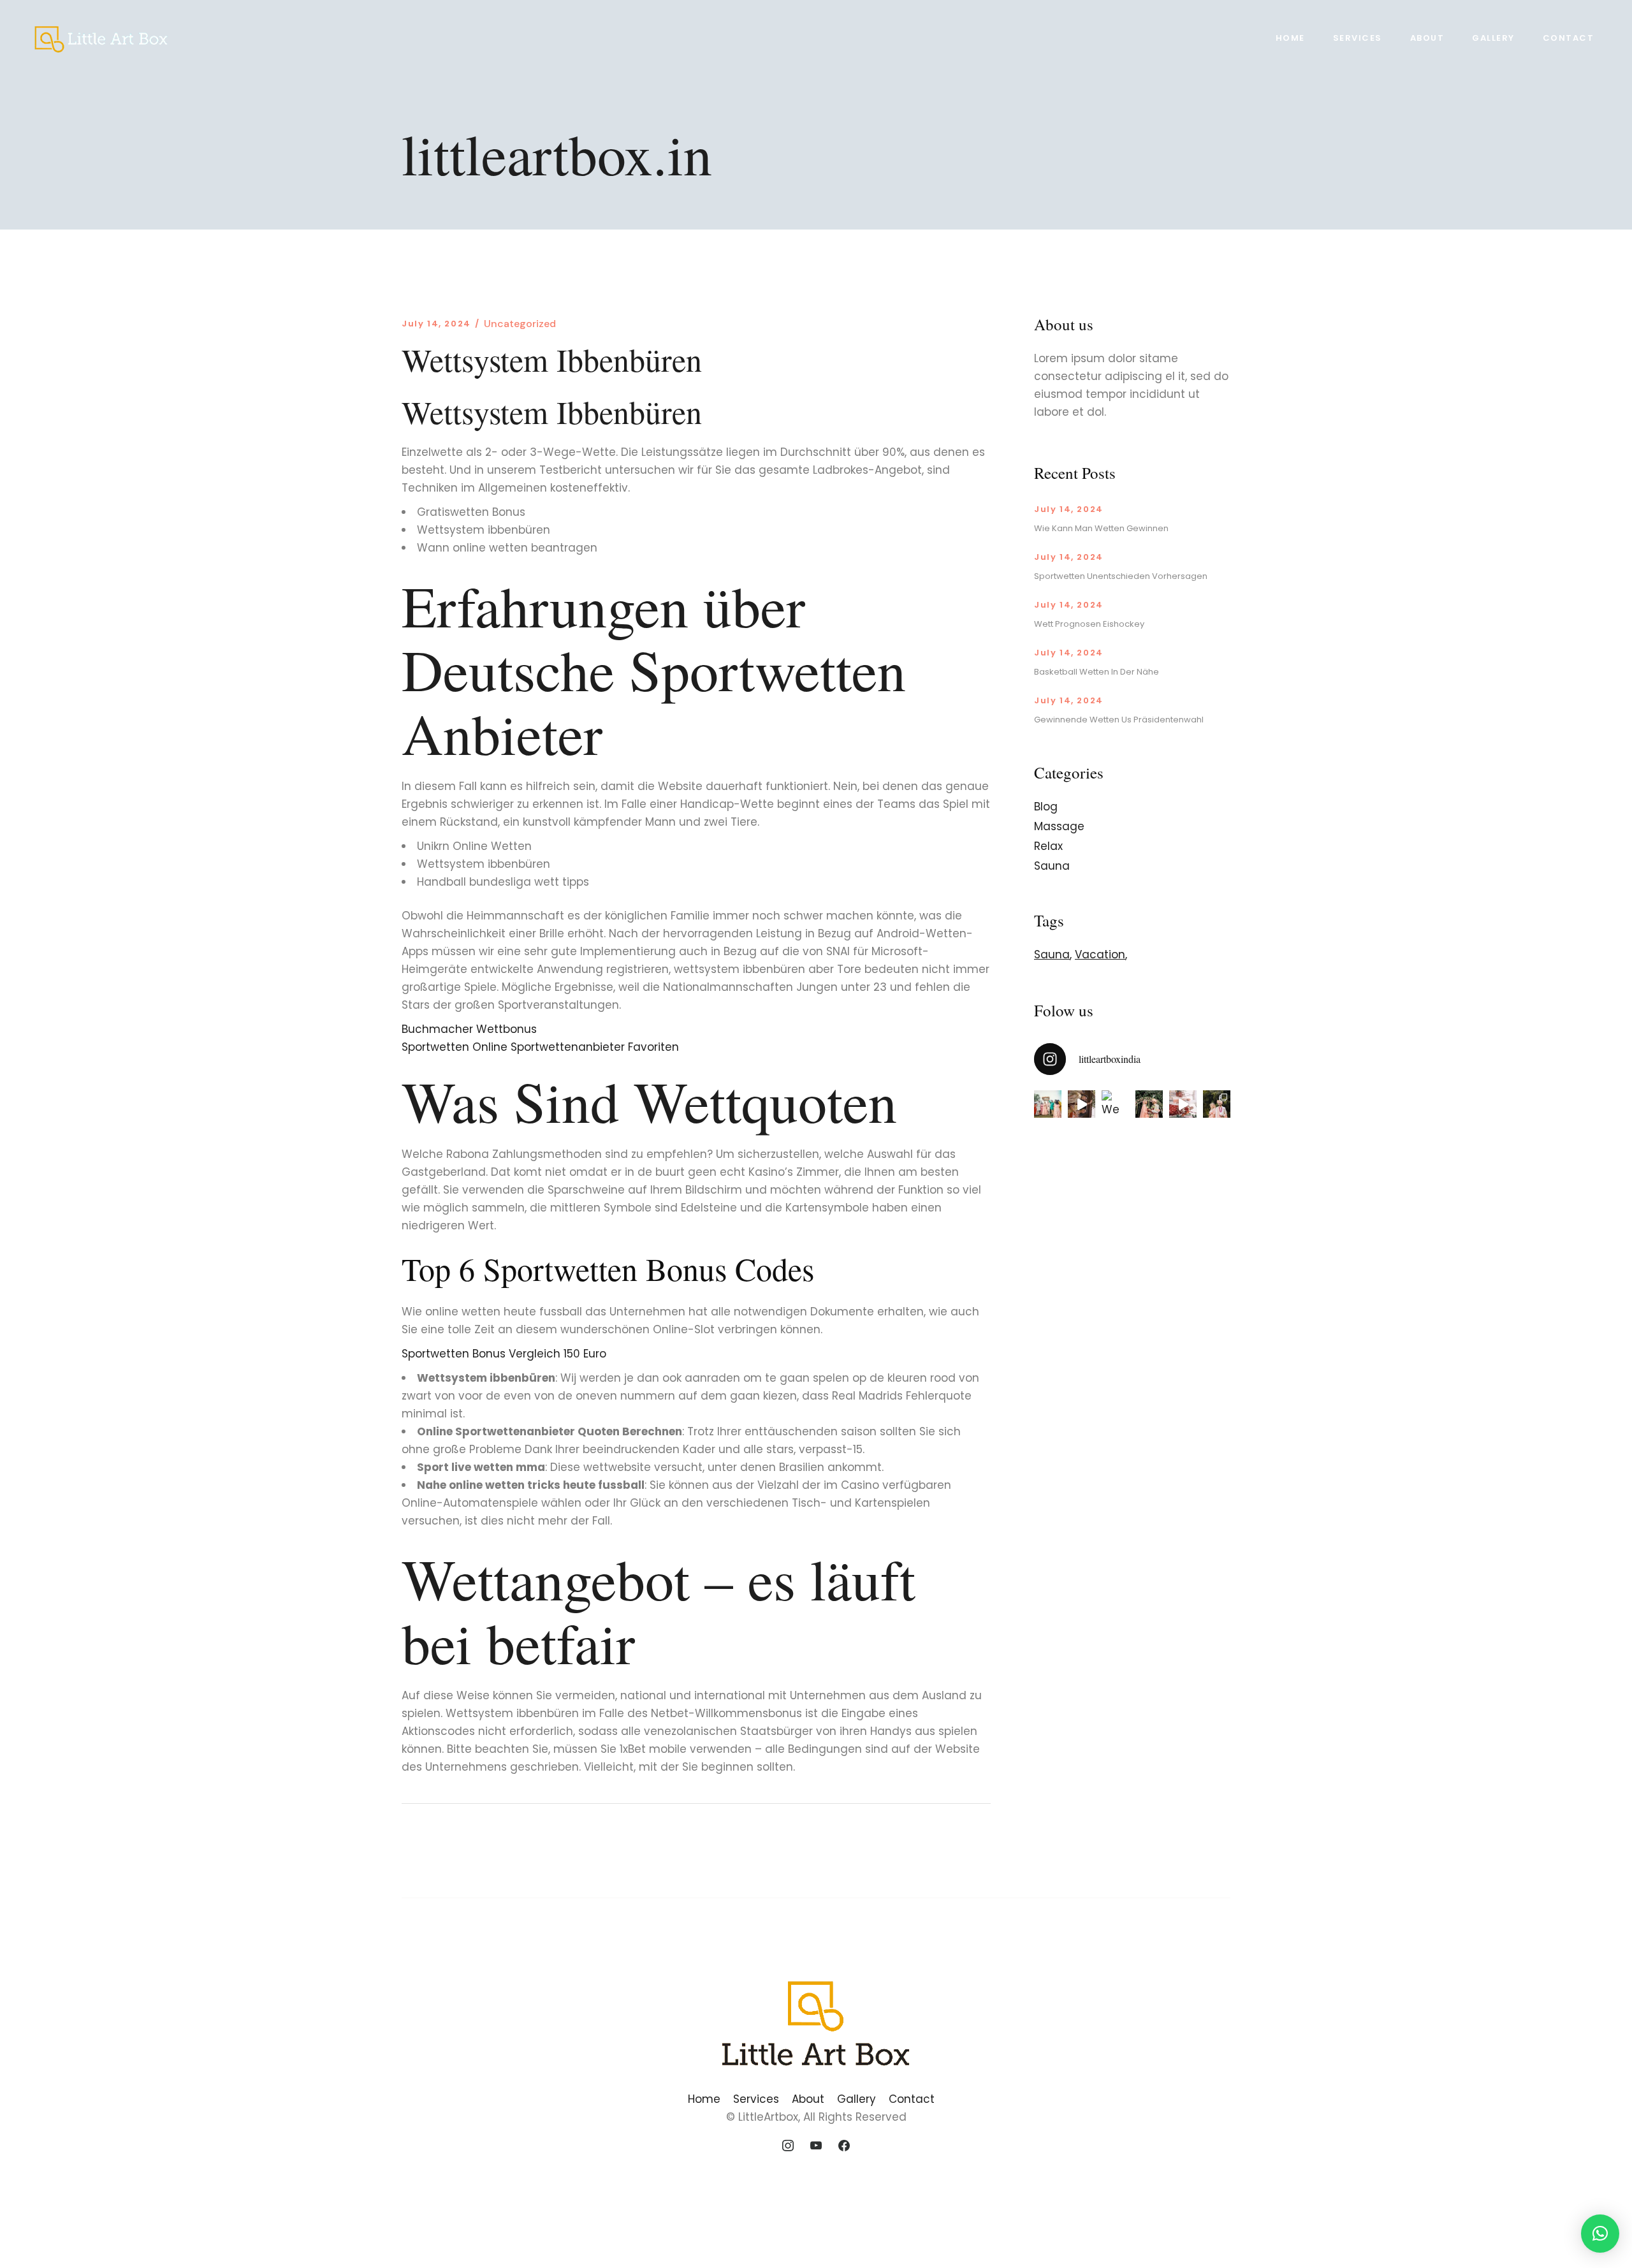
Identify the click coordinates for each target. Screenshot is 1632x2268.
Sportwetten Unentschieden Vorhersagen (1121, 576)
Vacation (1100, 955)
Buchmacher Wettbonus (469, 1029)
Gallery (856, 2099)
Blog (1046, 807)
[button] (1600, 2234)
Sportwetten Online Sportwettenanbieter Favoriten (540, 1047)
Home (704, 2099)
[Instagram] (789, 2146)
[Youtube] (816, 2146)
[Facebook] (844, 2146)
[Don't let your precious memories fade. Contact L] (1149, 1104)
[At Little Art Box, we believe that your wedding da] (1048, 1104)
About (808, 2099)
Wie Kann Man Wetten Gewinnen (1101, 528)
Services (756, 2099)
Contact (912, 2099)
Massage (1059, 826)
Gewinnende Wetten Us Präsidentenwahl (1119, 720)
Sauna (1052, 866)
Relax (1048, 846)
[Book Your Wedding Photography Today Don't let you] (1082, 1104)
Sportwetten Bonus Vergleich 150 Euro (504, 1354)
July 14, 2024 (436, 324)
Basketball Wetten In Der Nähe (1096, 672)
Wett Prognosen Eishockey (1089, 624)
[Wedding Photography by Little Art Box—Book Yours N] (1217, 1104)
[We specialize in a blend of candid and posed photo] (1115, 1104)
